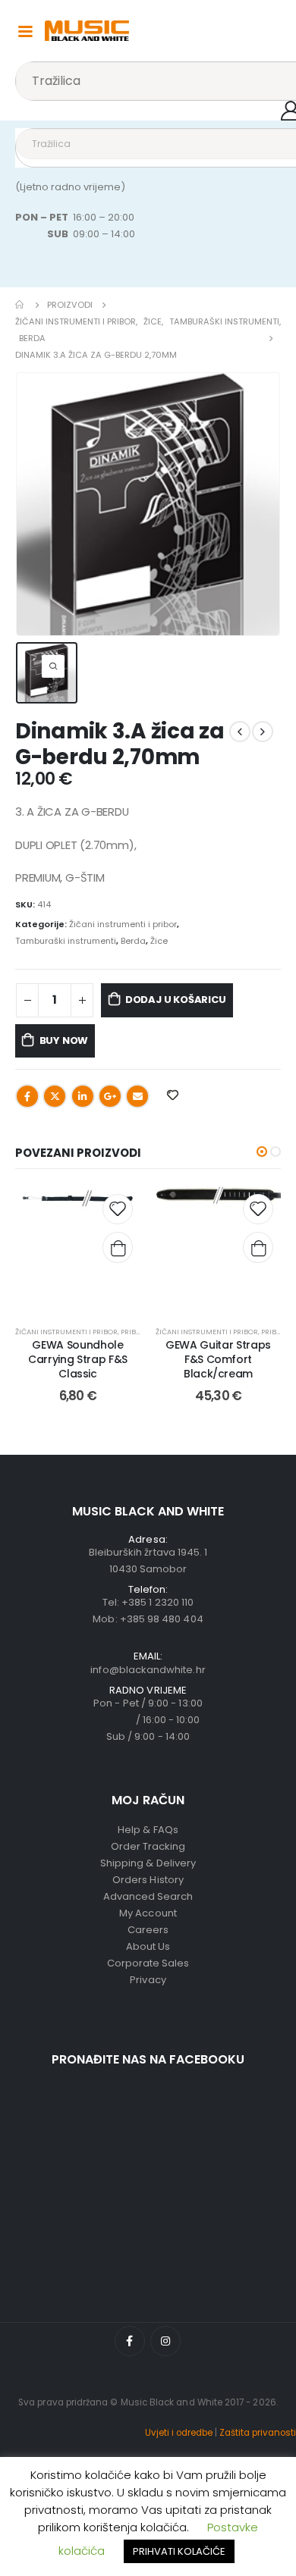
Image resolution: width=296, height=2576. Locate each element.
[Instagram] (165, 2341)
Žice (159, 941)
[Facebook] (130, 2341)
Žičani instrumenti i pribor (123, 924)
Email (137, 1096)
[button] (262, 1152)
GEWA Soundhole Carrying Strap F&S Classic (78, 1359)
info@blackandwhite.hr (148, 1670)
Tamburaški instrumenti (66, 941)
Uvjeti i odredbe (179, 2433)
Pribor (133, 1332)
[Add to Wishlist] (118, 1209)
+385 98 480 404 (162, 1619)
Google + (110, 1096)
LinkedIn (83, 1096)
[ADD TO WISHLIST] (173, 1095)
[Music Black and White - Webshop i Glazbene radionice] (87, 31)
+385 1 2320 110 (157, 1602)
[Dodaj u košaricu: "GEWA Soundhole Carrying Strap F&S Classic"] (118, 1248)
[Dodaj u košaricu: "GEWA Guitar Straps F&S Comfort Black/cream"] (258, 1248)
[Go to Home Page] (20, 305)
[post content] (78, 1249)
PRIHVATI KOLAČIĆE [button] (179, 2551)
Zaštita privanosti (258, 2433)
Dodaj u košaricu (176, 1000)
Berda (133, 941)
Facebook (27, 1096)
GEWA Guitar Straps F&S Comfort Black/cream (218, 1359)
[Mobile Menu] (25, 30)
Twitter (55, 1096)
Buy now (64, 1040)
